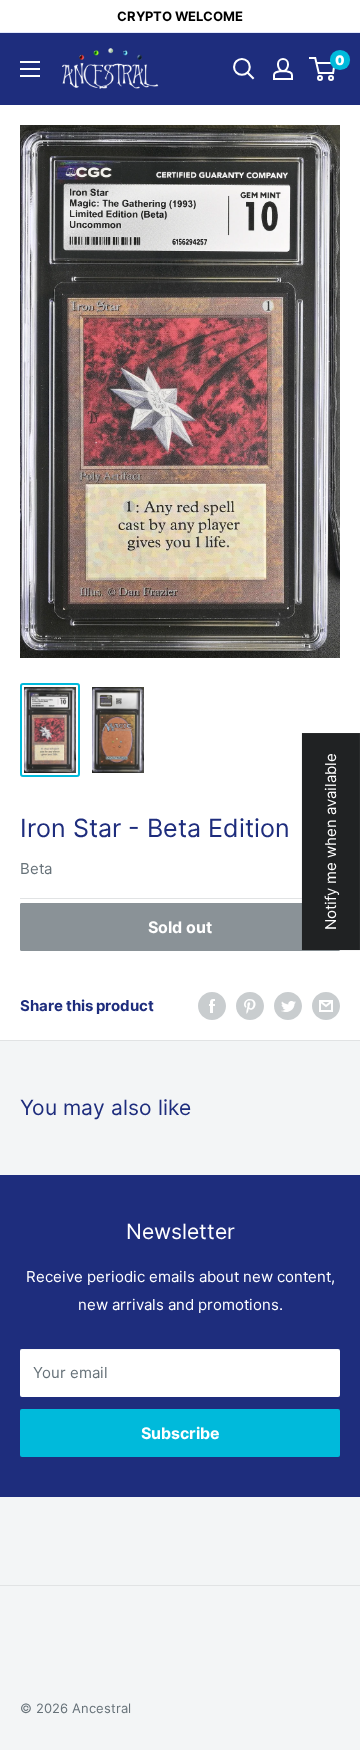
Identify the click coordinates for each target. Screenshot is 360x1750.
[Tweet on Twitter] (288, 1005)
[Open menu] (30, 69)
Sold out (180, 927)
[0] (323, 69)
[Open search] (244, 69)
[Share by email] (326, 1005)
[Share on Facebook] (212, 1005)
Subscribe (180, 1433)
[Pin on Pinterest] (250, 1005)
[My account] (283, 69)
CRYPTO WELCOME (180, 16)
